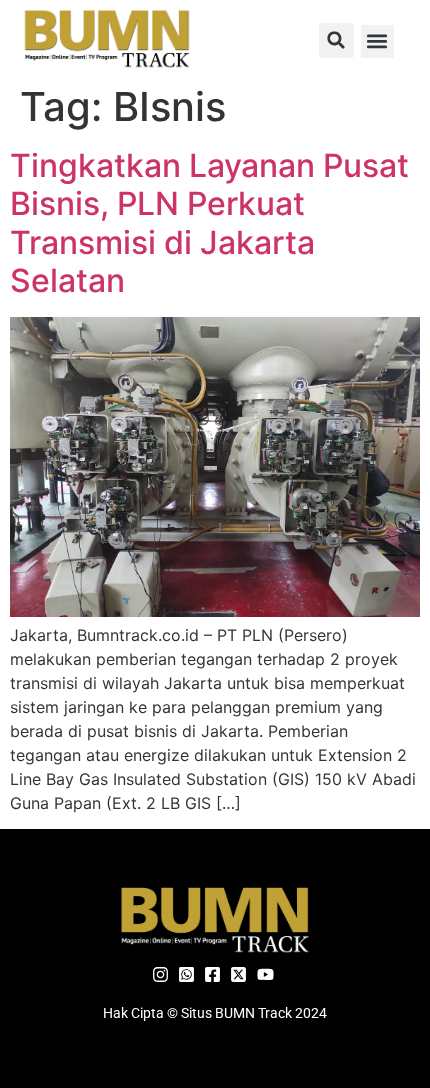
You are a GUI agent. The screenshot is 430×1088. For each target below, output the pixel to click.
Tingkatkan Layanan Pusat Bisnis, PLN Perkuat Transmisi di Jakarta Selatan (209, 223)
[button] (336, 40)
